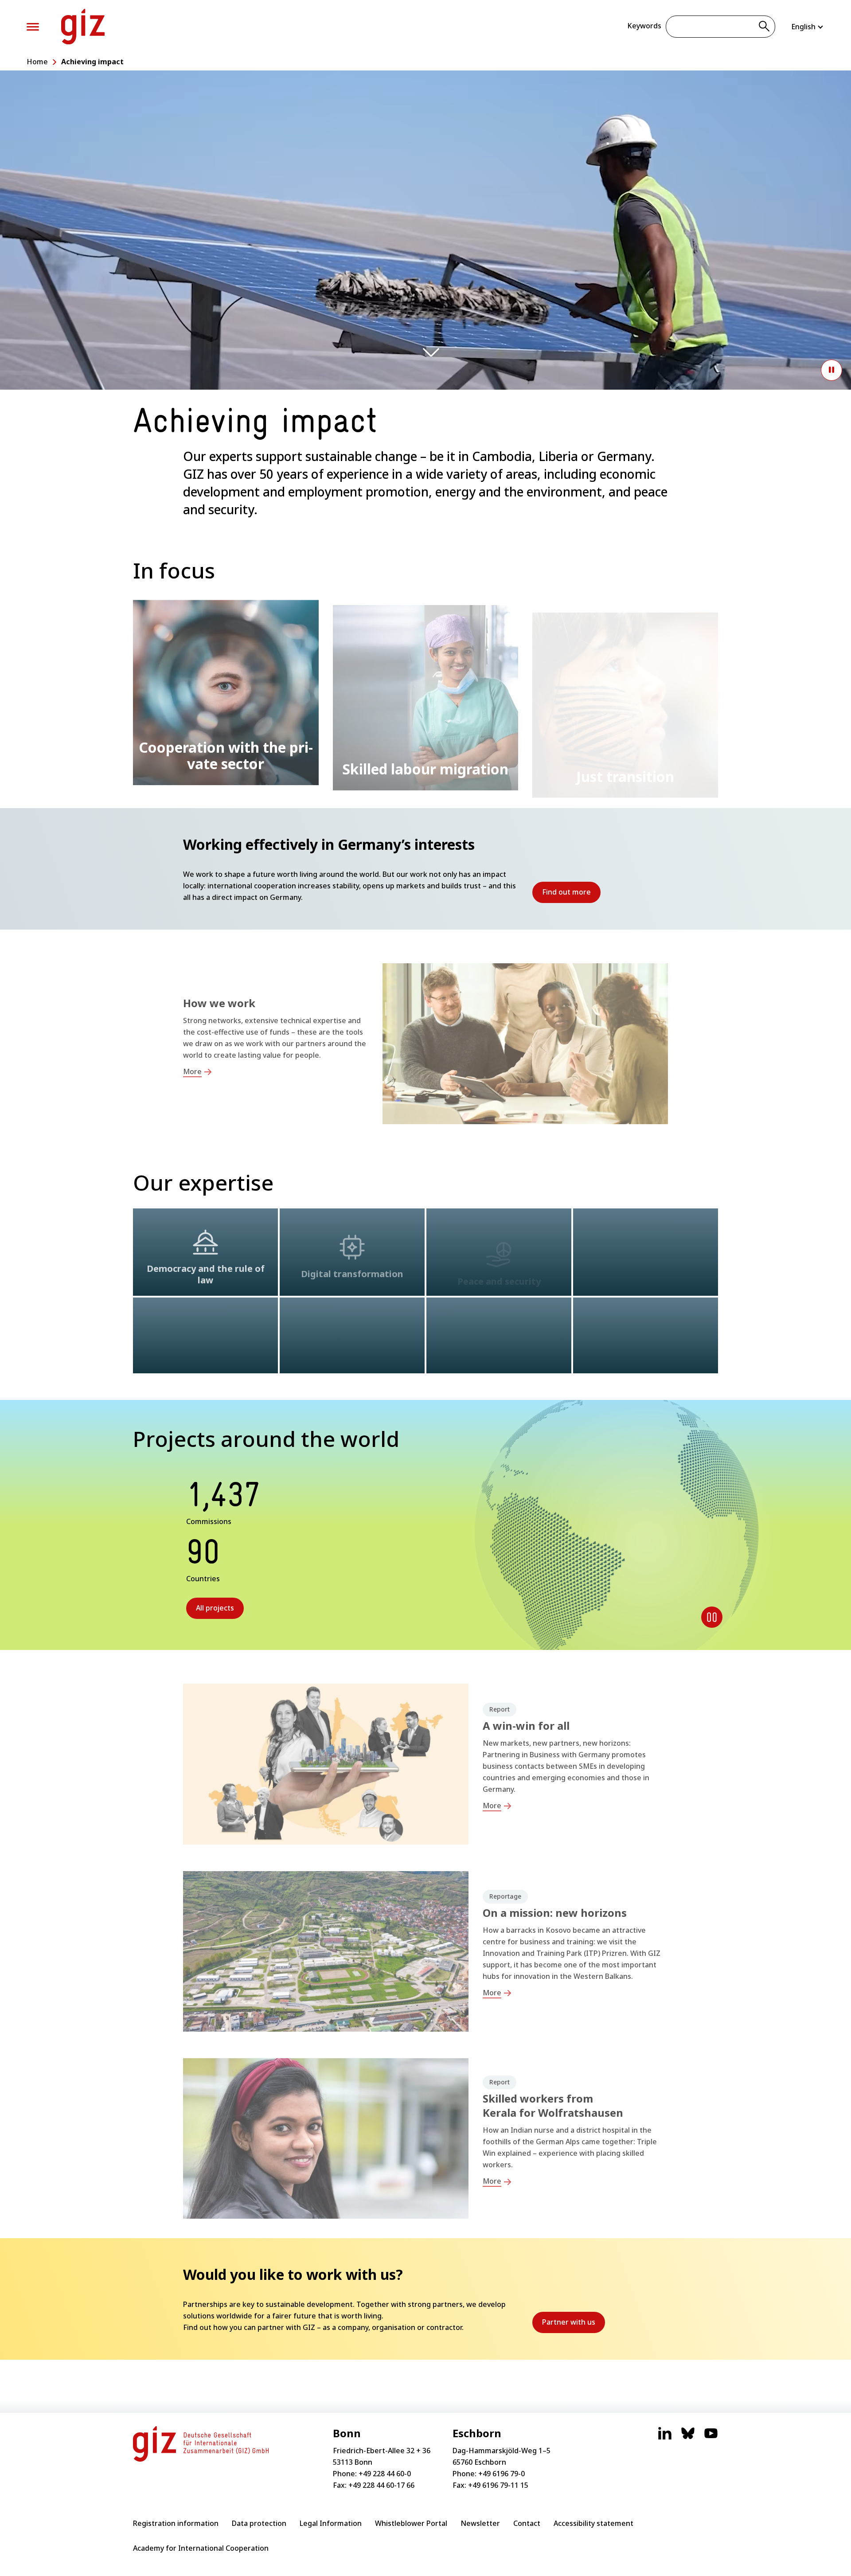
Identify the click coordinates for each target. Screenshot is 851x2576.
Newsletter (480, 2523)
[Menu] (33, 27)
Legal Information (331, 2523)
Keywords (644, 26)
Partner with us (574, 2325)
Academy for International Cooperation (201, 2548)
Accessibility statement (593, 2523)
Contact (527, 2523)
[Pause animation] (831, 370)
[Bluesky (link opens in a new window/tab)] (688, 2438)
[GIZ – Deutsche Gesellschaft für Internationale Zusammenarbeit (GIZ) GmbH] (83, 27)
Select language (808, 27)
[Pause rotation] (712, 1617)
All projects (215, 1608)
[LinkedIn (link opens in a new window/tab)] (665, 2438)
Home (37, 62)
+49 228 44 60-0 (385, 2474)
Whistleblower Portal (411, 2523)
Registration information (176, 2523)
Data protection (259, 2523)
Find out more (571, 895)
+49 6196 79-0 (502, 2474)
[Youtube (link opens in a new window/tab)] (711, 2438)
